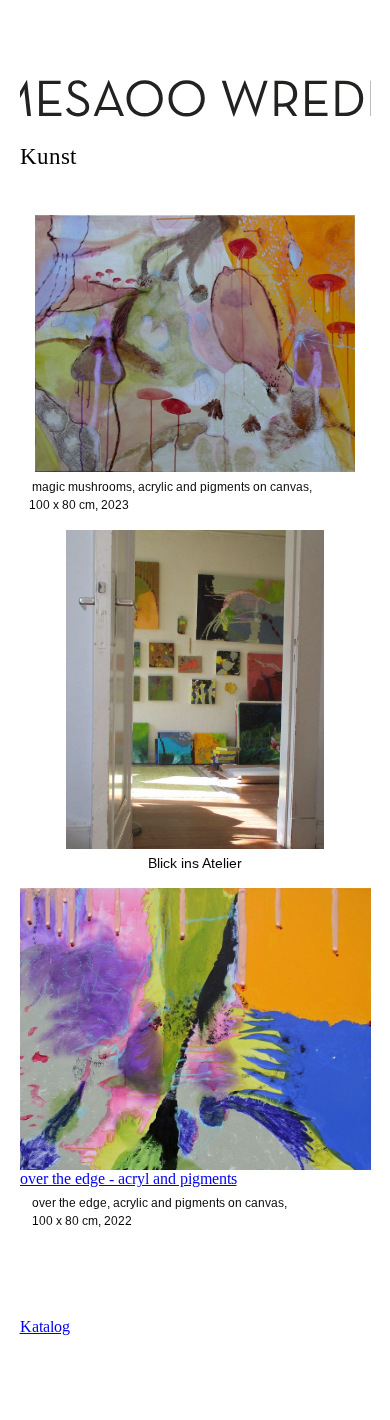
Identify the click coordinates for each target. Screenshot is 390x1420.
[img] (195, 97)
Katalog (45, 1326)
